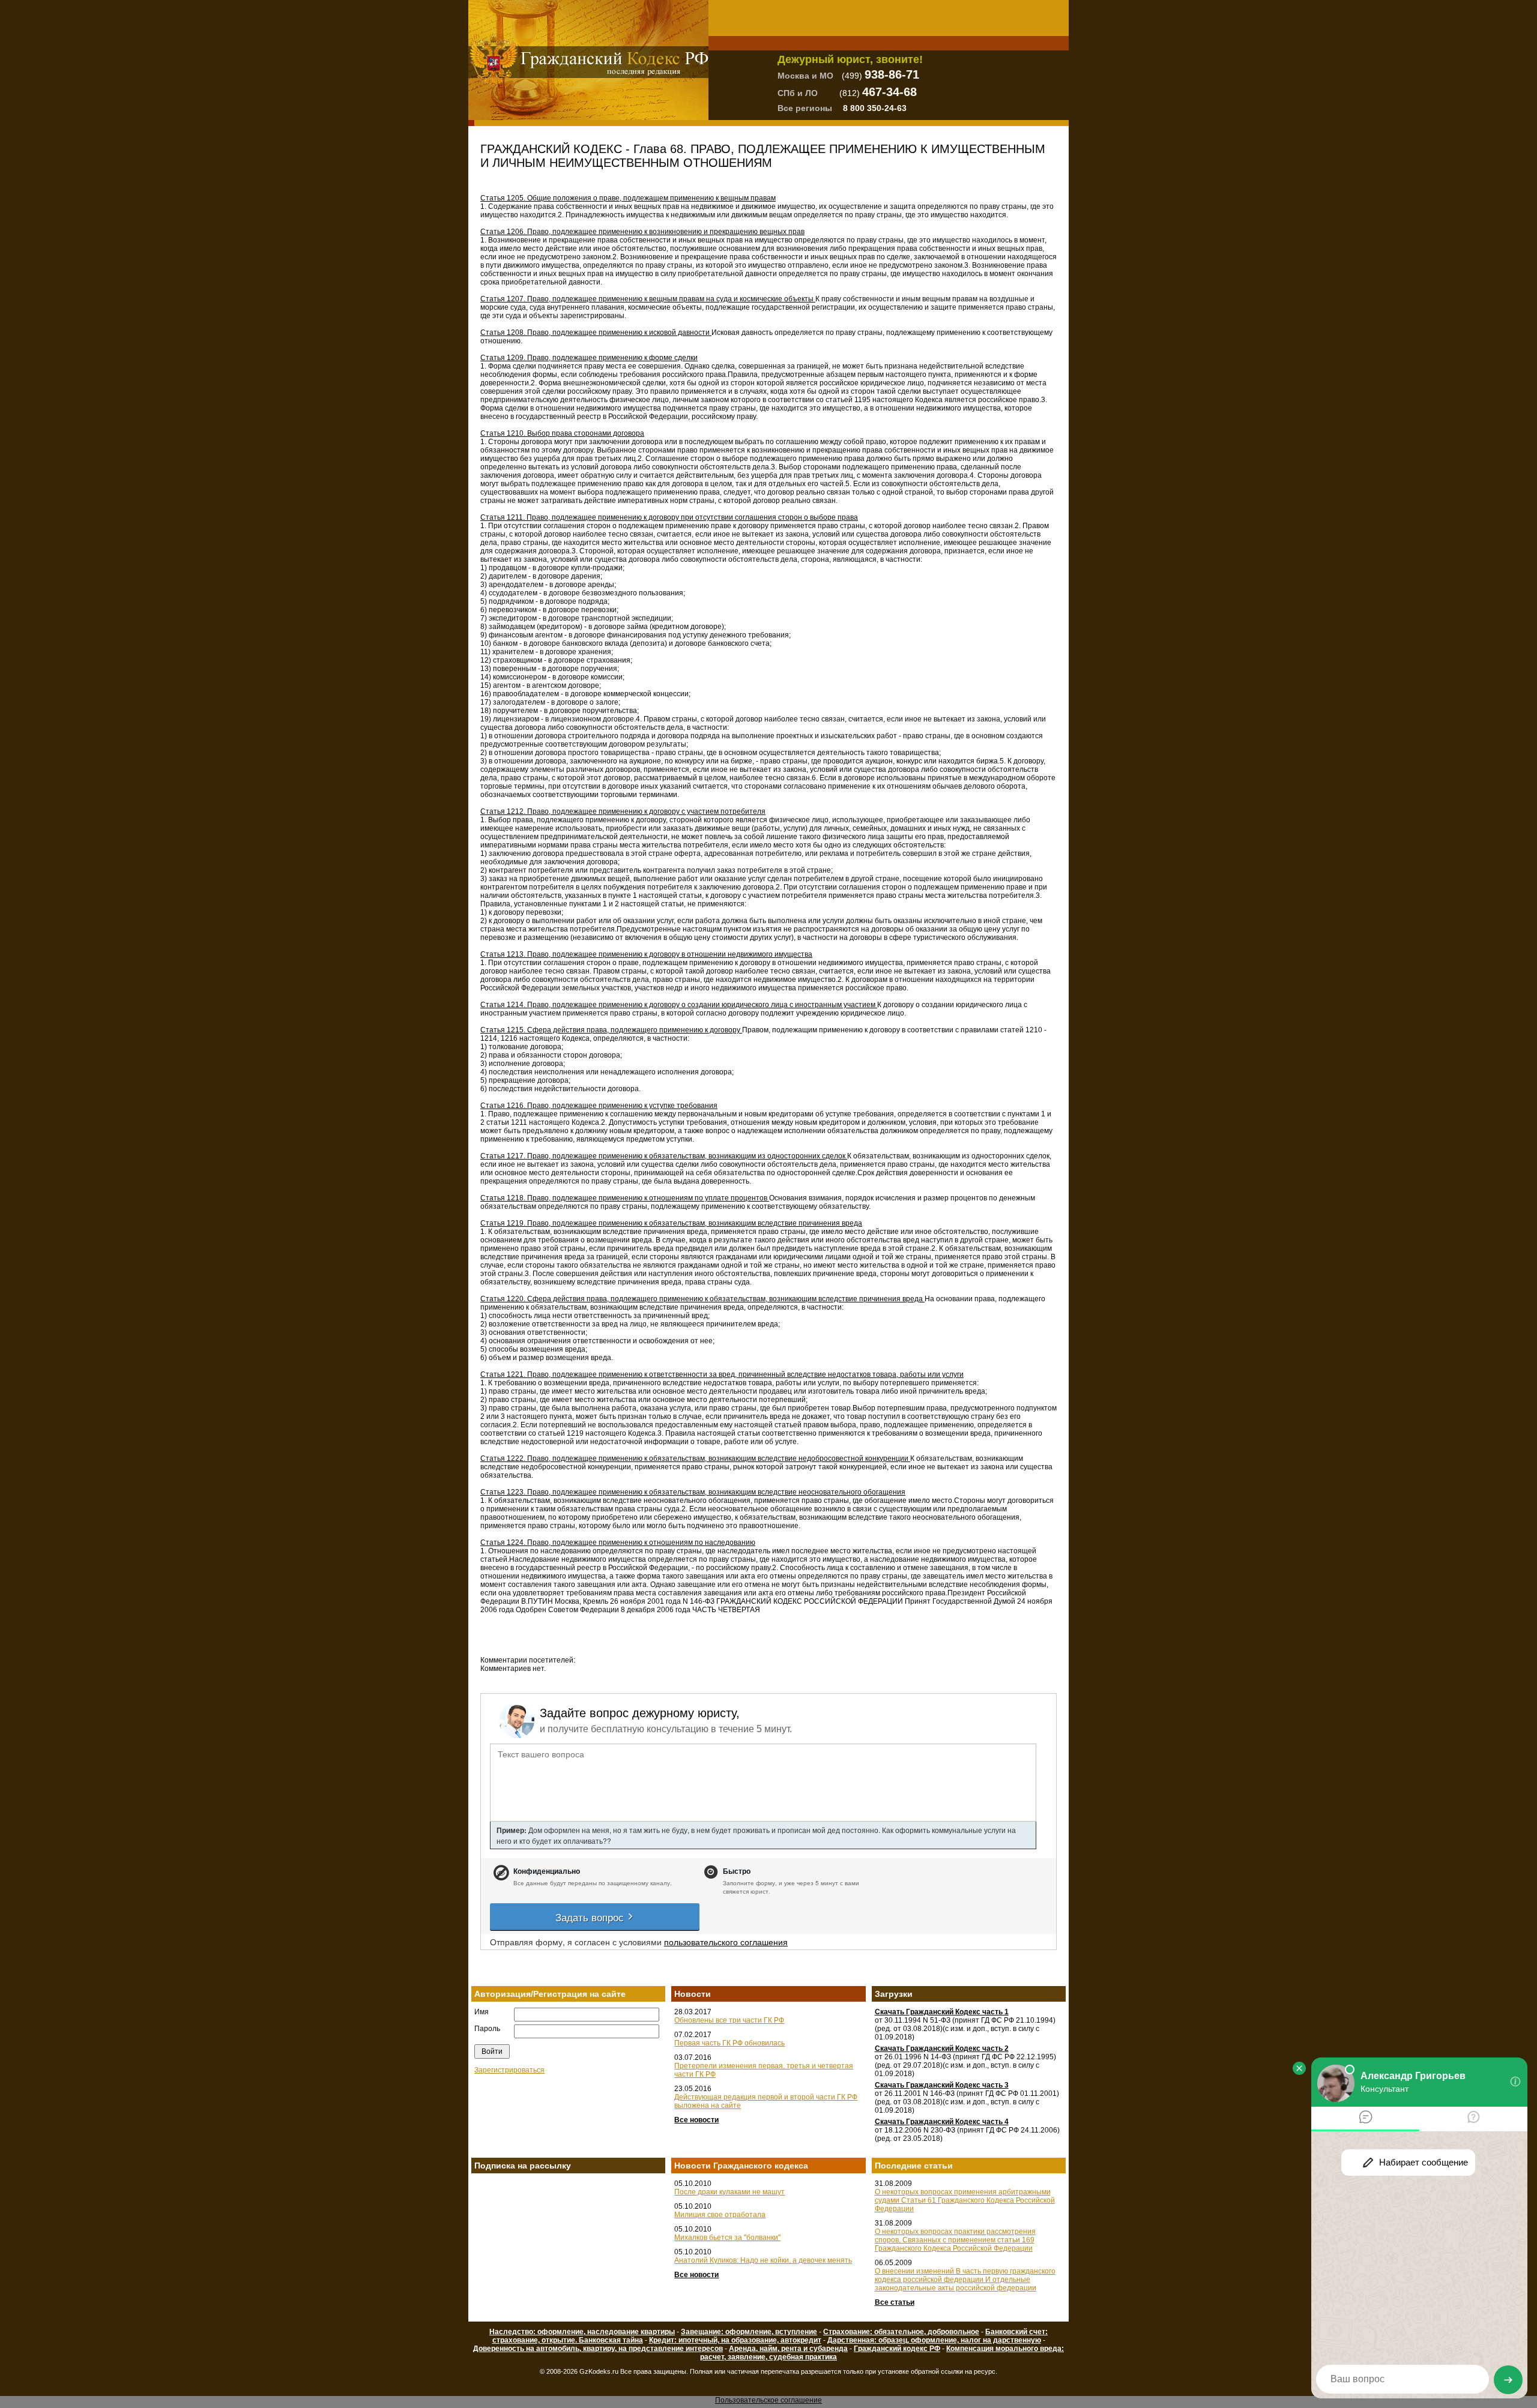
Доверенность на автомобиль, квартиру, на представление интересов (598, 2349)
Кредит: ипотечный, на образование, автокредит (735, 2340)
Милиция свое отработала (720, 2215)
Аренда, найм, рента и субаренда (788, 2349)
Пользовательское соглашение (768, 2400)
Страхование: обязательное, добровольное (901, 2332)
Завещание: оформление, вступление (749, 2332)
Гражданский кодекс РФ (897, 2349)
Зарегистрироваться (509, 2070)
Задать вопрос (591, 1917)
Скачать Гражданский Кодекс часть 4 (942, 2122)
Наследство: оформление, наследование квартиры (582, 2332)
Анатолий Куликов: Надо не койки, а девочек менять (763, 2260)
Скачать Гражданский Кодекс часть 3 (942, 2085)
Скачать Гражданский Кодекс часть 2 (942, 2048)
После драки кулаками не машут (729, 2192)
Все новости (696, 2120)
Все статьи (895, 2302)
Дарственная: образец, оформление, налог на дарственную (934, 2340)
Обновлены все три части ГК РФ (729, 2020)
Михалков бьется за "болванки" (727, 2238)
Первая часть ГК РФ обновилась (729, 2043)
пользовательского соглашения (726, 1942)
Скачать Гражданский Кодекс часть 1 (942, 2012)
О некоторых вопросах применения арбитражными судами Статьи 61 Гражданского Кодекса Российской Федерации (965, 2200)
